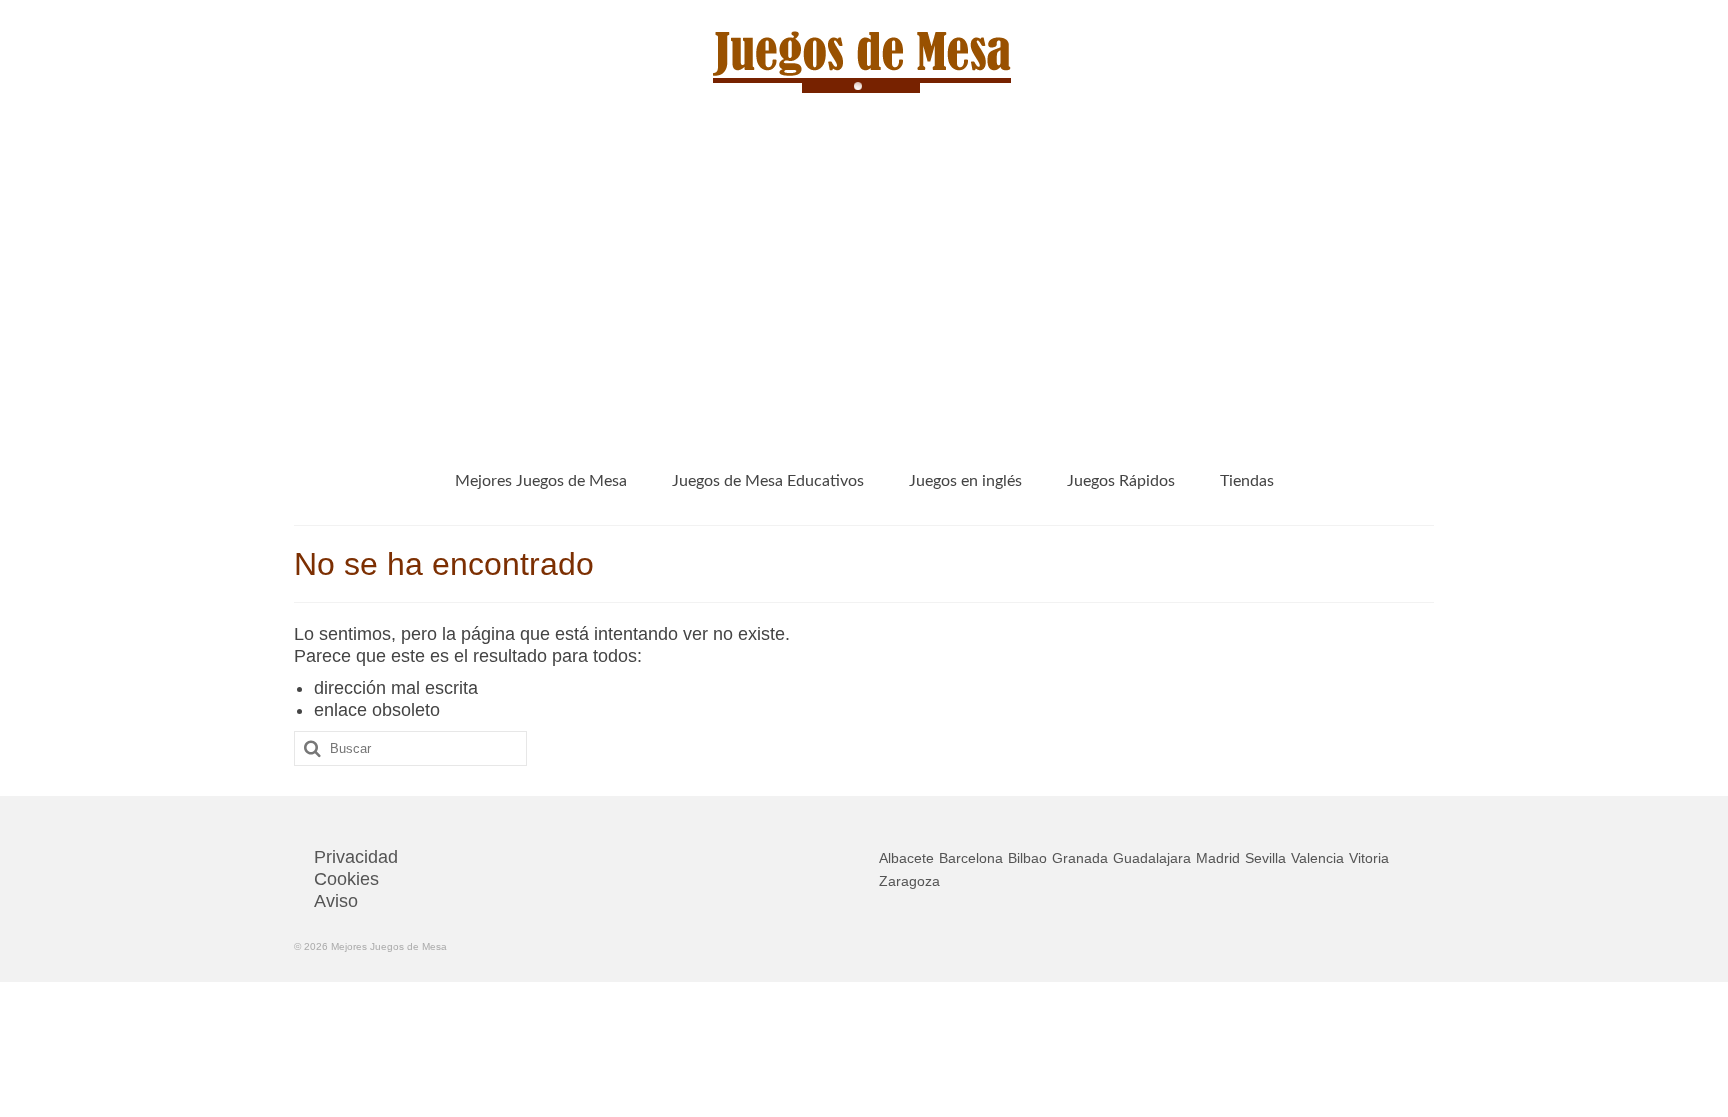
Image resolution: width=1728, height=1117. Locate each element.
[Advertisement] (864, 282)
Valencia (1317, 858)
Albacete (906, 858)
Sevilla (1265, 858)
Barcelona (971, 858)
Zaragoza (909, 881)
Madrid (1218, 858)
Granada (1080, 858)
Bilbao (1027, 858)
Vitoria (1369, 858)
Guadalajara (1152, 858)
